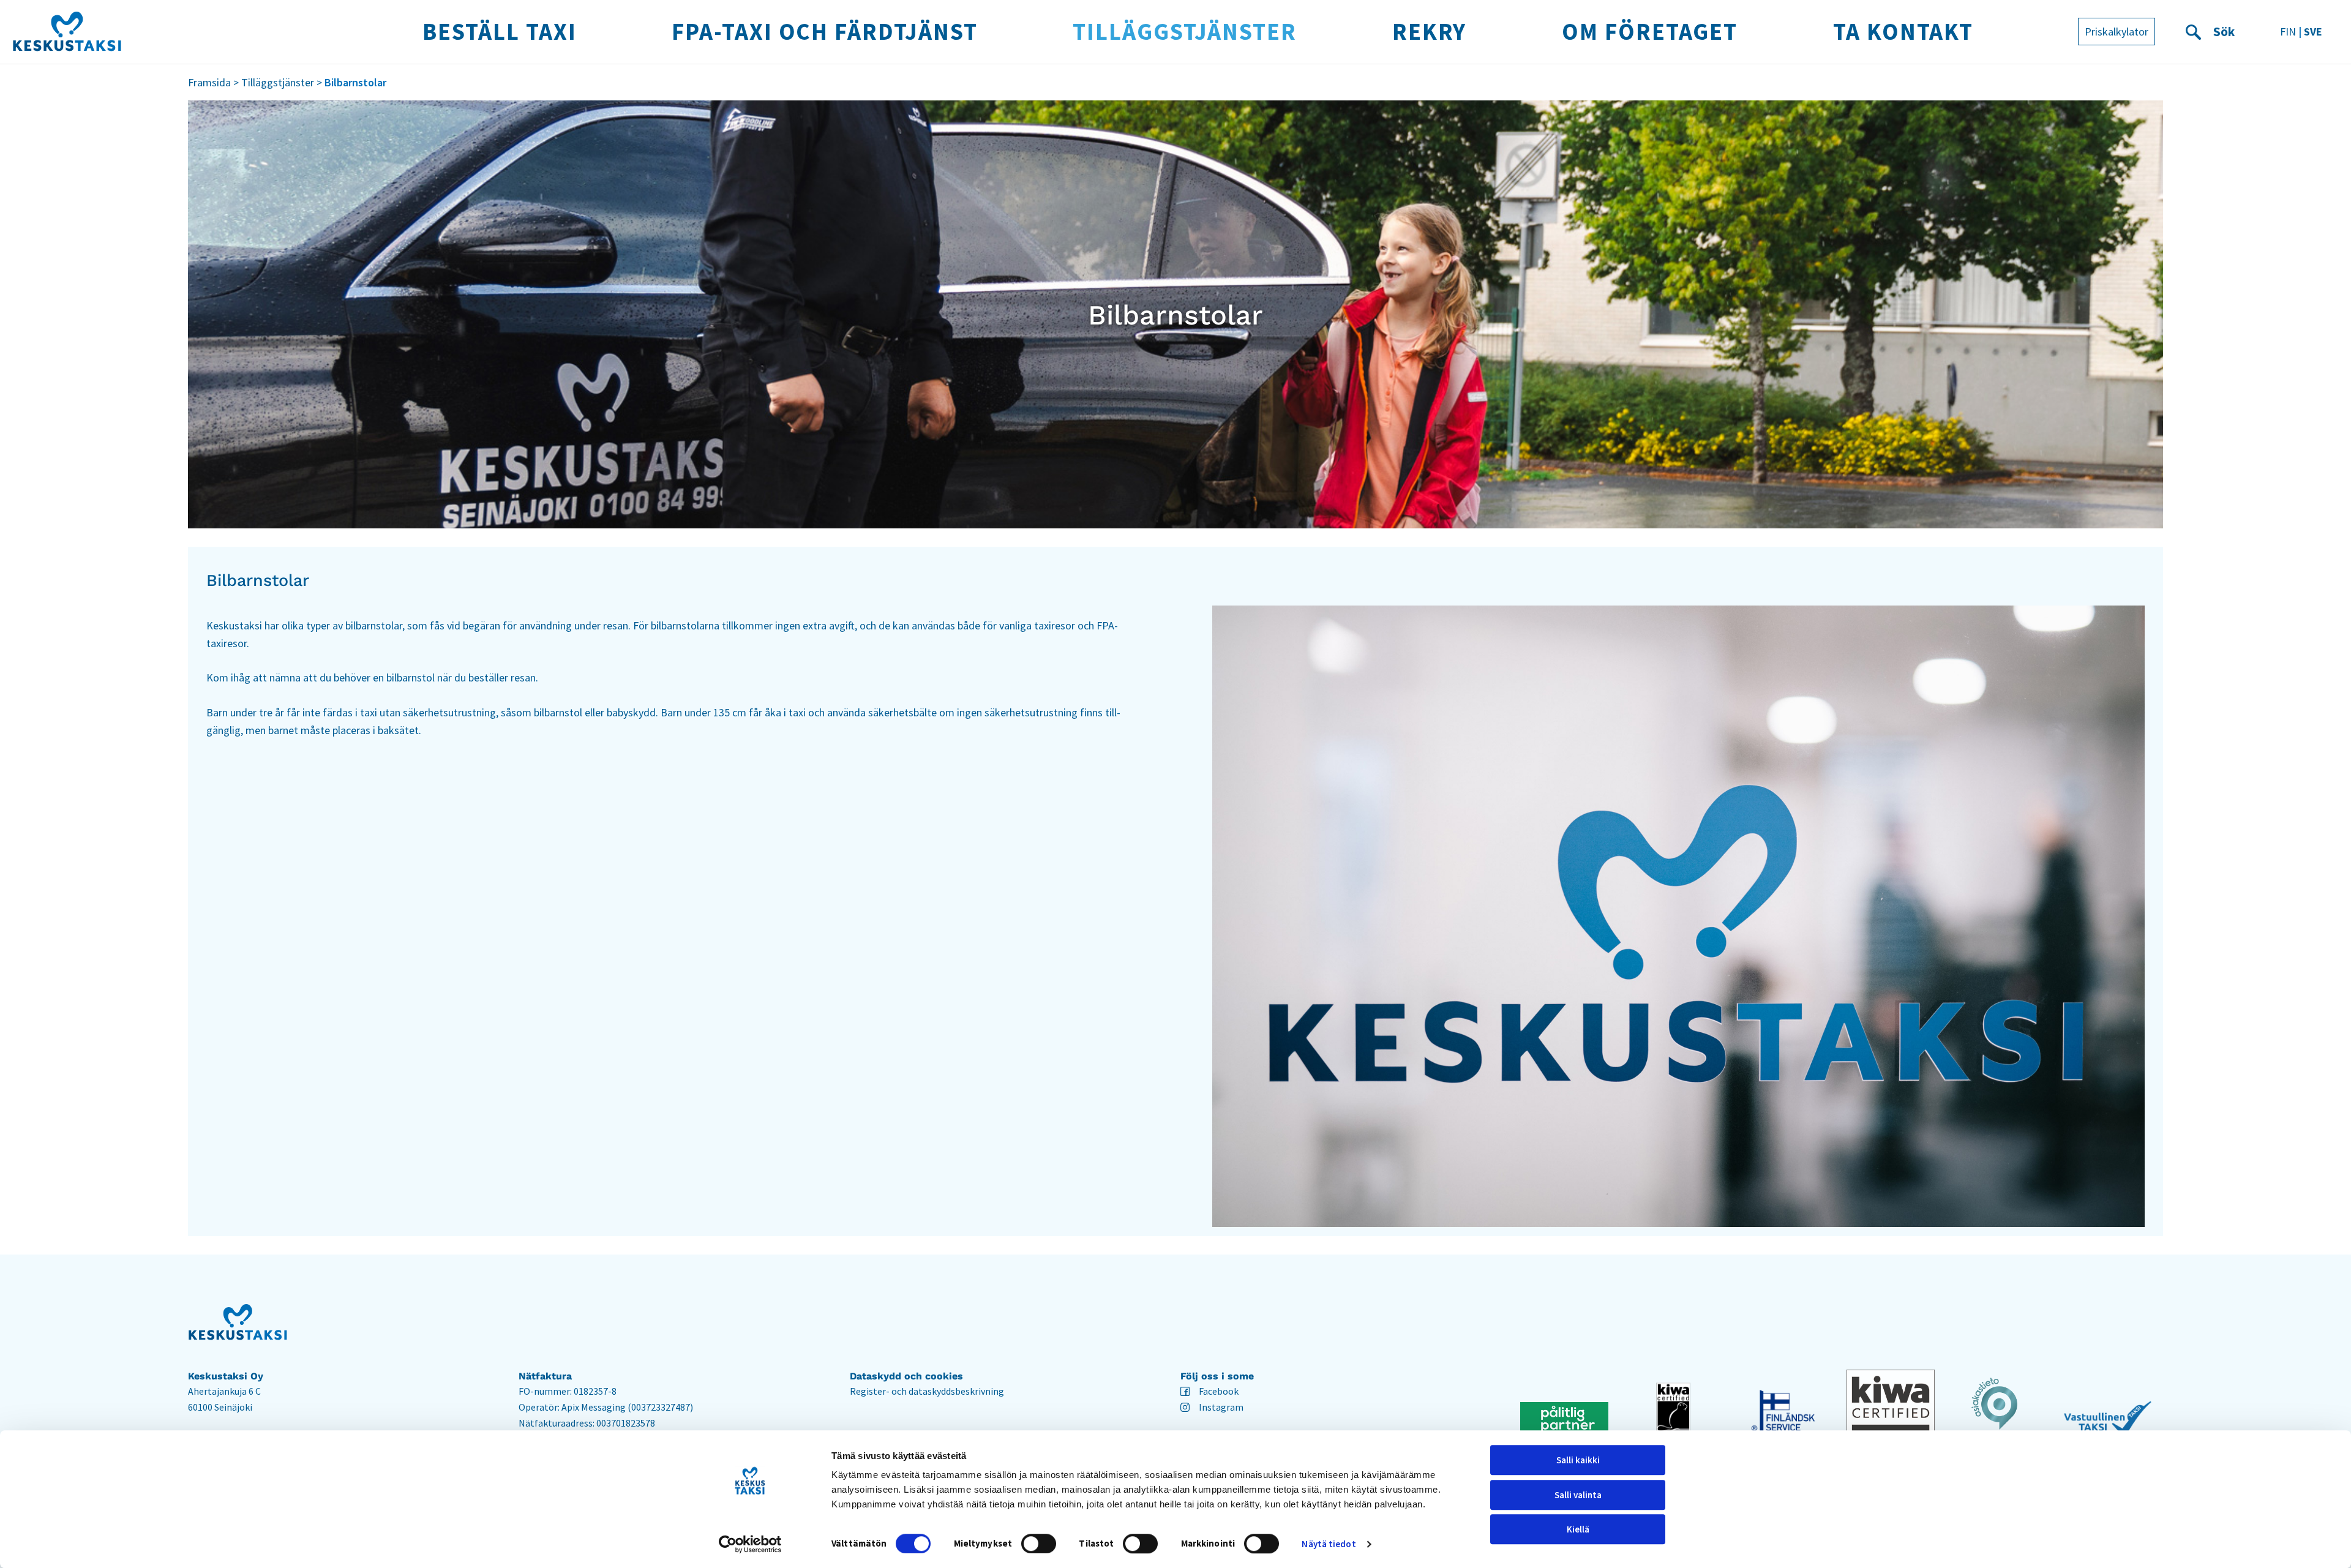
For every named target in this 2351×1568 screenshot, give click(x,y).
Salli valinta (1578, 1495)
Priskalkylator (2117, 32)
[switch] (1039, 1544)
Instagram (1221, 1407)
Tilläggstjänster (1185, 31)
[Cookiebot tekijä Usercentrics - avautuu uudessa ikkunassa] (750, 1544)
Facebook (1219, 1391)
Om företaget (1650, 31)
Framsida (209, 82)
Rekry (1430, 31)
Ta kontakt (1903, 31)
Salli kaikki (1578, 1460)
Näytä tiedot (1329, 1544)
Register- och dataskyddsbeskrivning (927, 1391)
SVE (2313, 32)
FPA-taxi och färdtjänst (824, 31)
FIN (2288, 32)
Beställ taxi (499, 31)
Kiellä (1578, 1529)
